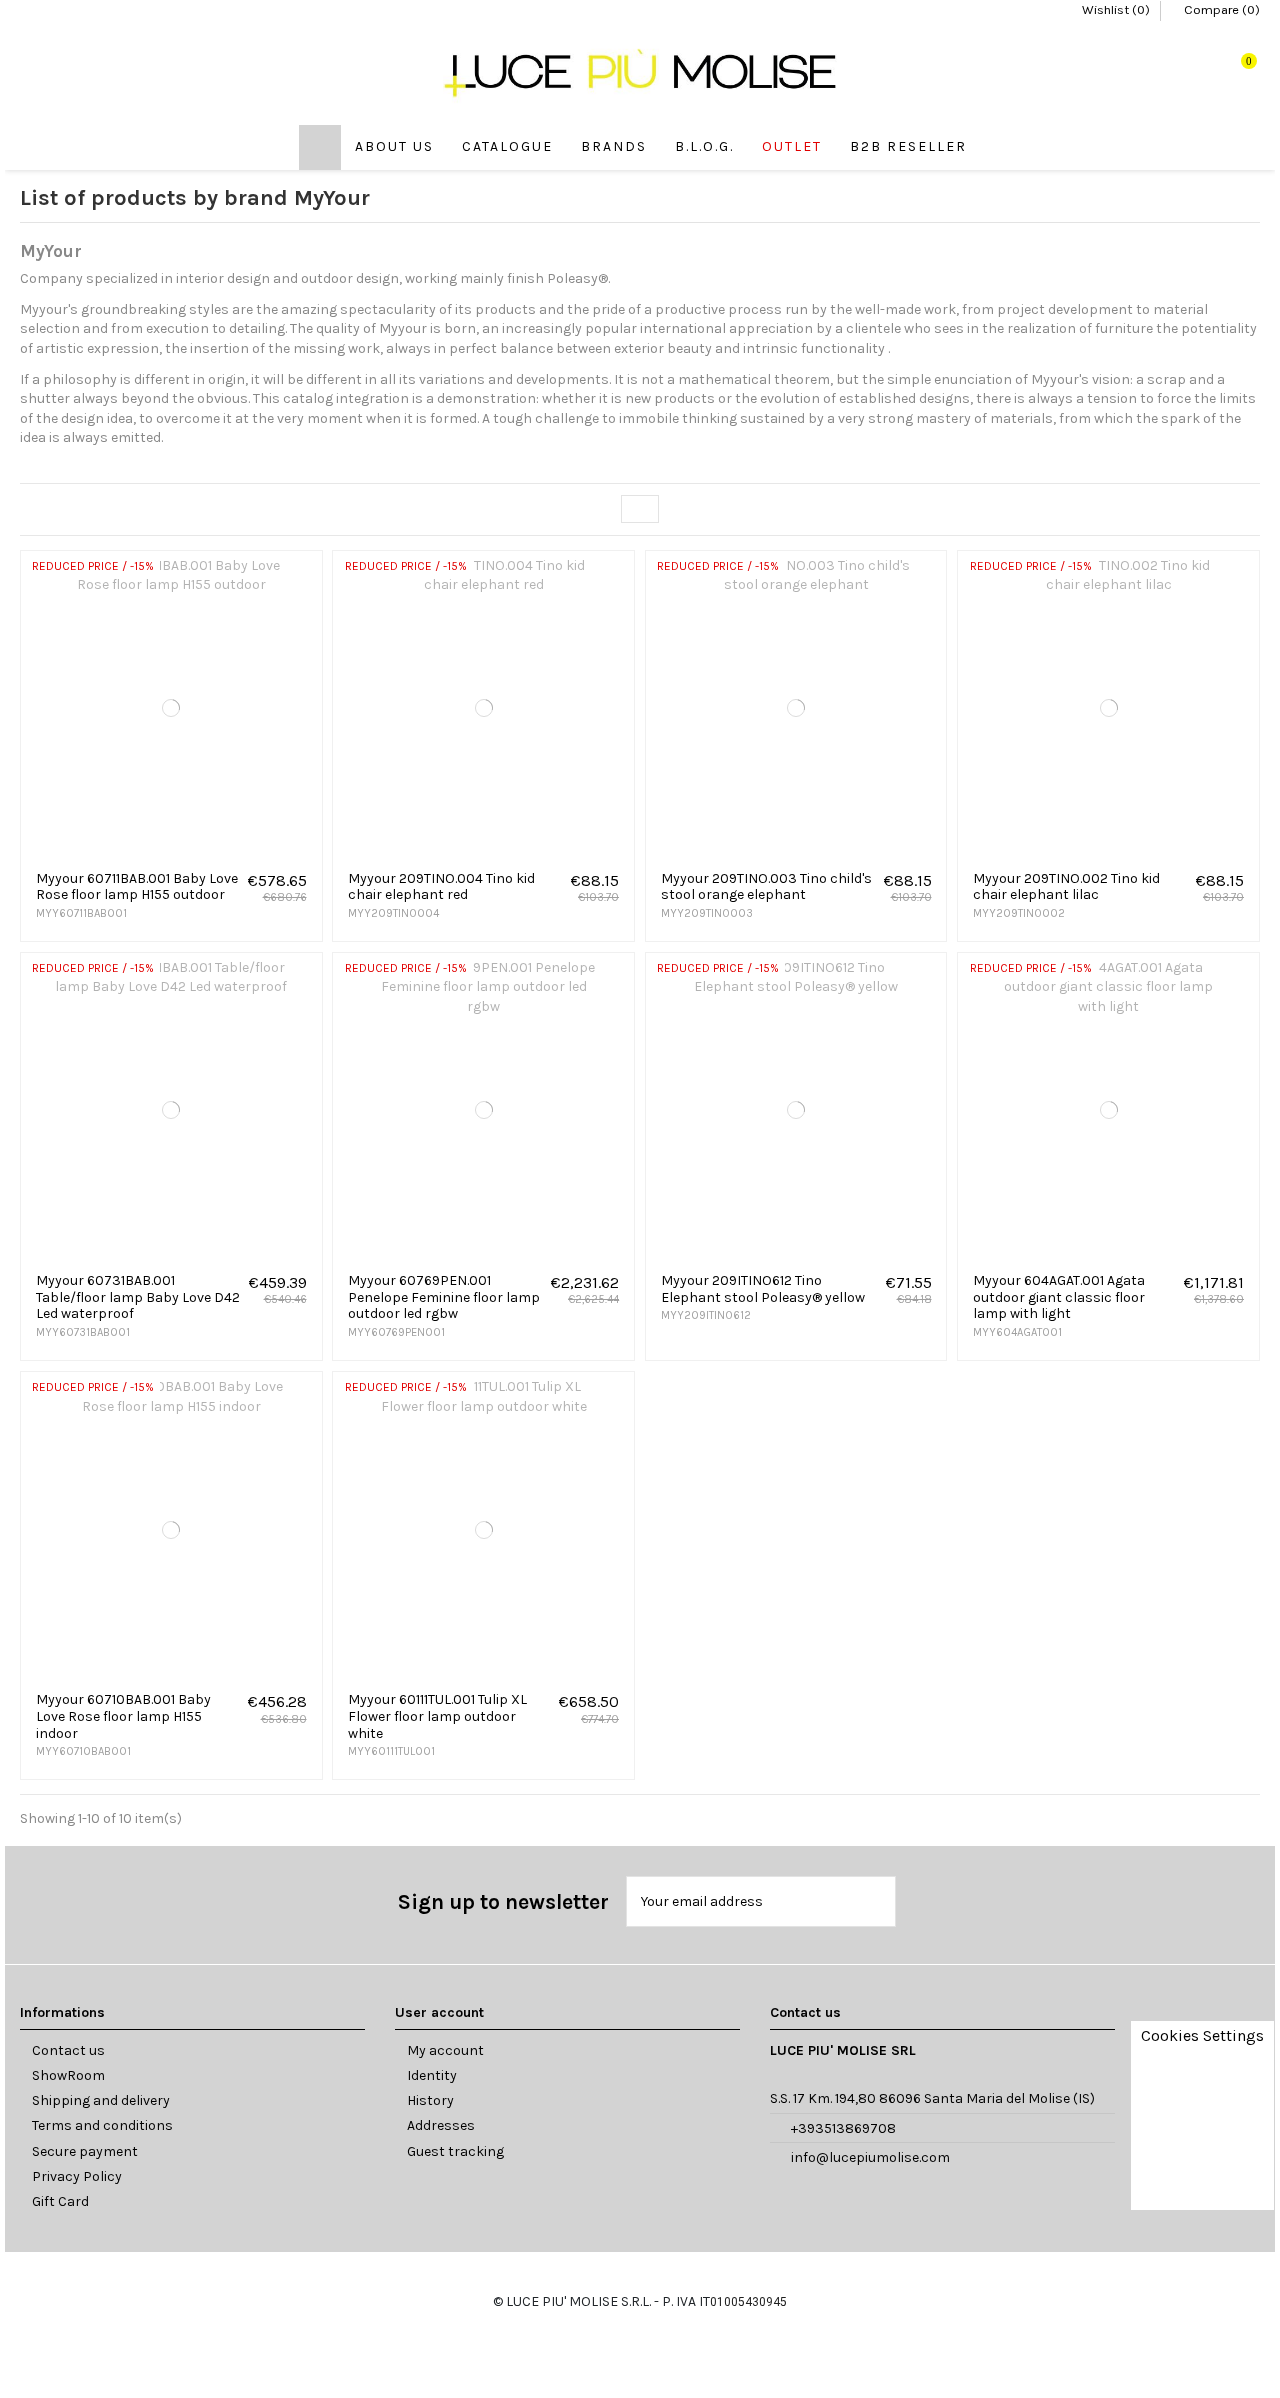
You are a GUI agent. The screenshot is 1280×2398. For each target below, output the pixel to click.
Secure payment (85, 2151)
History (430, 2100)
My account (445, 2050)
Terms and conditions (102, 2125)
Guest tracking (455, 2151)
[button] (507, 147)
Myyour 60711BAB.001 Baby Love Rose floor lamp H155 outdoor (137, 887)
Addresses (441, 2125)
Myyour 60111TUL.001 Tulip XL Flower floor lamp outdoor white (437, 1716)
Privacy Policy (77, 2176)
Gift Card (60, 2201)
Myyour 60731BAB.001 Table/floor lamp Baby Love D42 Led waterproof (138, 1297)
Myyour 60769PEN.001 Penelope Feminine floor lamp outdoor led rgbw (444, 1297)
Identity (432, 2075)
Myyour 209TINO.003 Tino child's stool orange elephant (766, 887)
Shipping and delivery (101, 2100)
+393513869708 (843, 2128)
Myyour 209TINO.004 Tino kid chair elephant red (441, 887)
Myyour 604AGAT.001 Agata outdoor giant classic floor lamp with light (1059, 1297)
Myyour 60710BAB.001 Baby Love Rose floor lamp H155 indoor (123, 1716)
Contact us (68, 2050)
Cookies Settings (1202, 2035)
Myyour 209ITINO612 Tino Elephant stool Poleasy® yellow (763, 1289)
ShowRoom (68, 2075)
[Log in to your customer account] (1181, 72)
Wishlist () (1116, 9)
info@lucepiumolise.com (870, 2157)
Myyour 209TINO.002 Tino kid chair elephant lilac (1066, 887)
